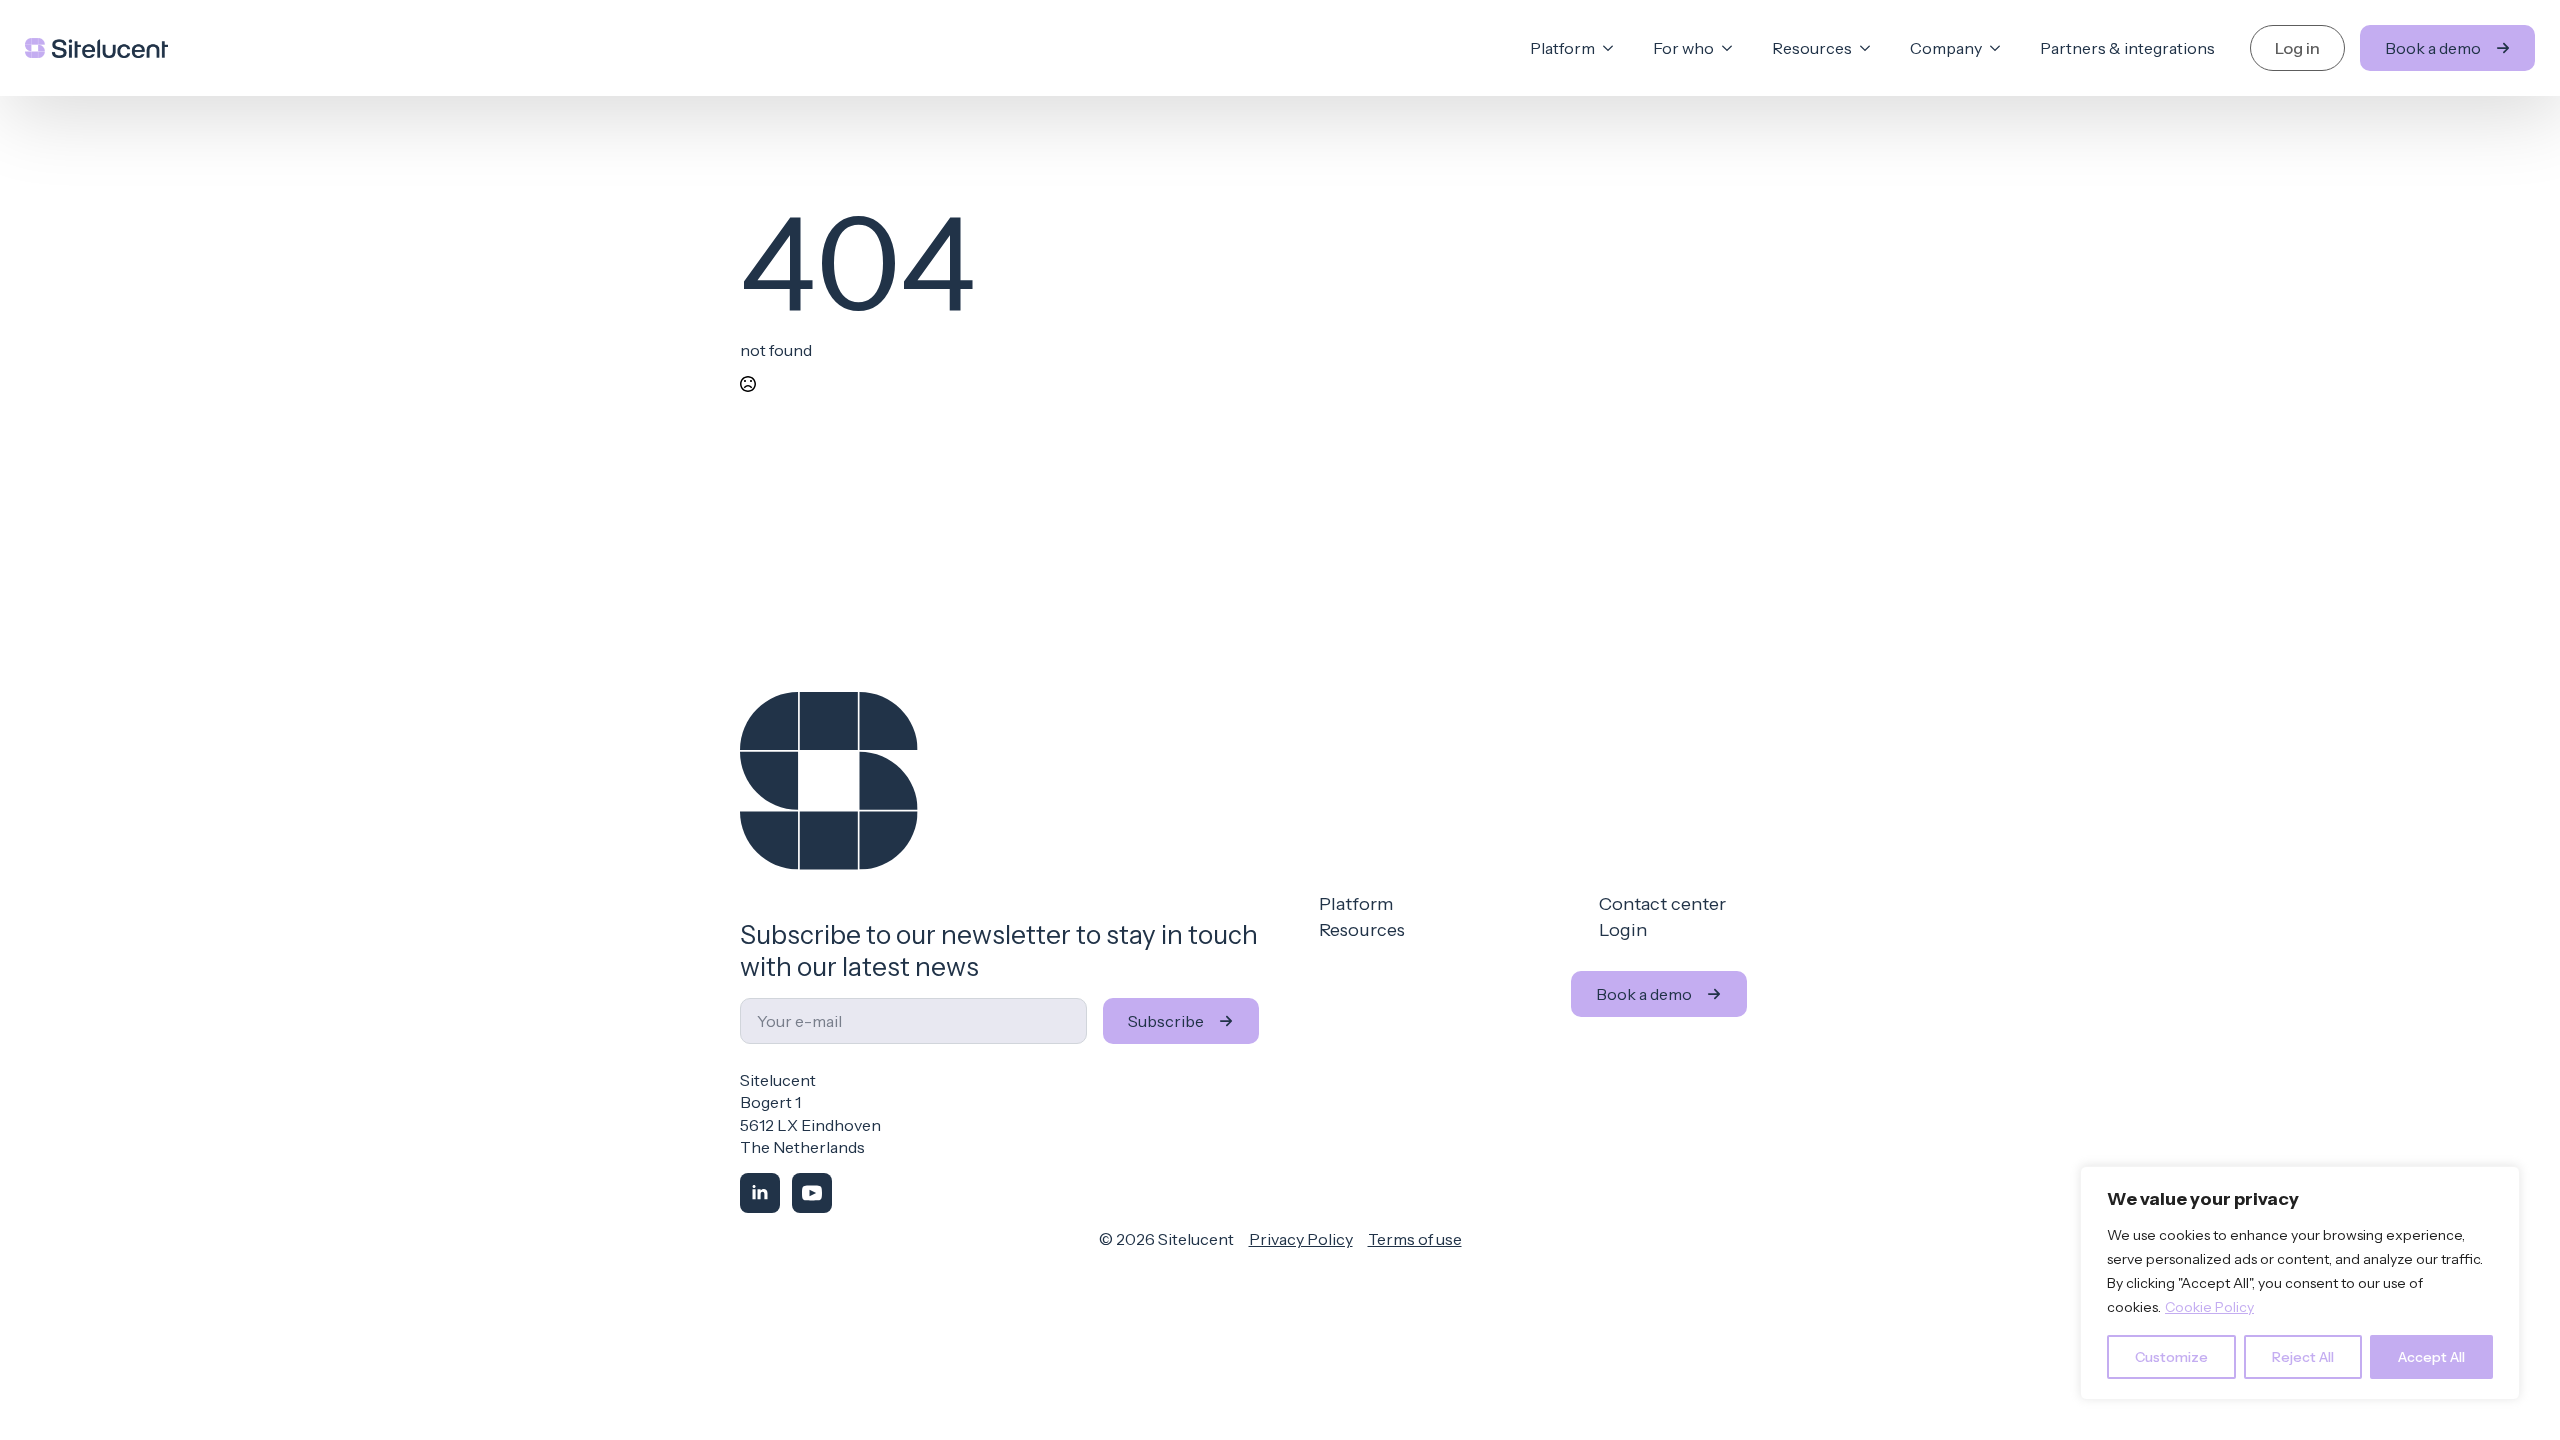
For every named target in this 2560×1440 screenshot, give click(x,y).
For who (1683, 48)
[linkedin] (760, 1193)
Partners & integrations (2127, 48)
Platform (1562, 48)
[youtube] (812, 1193)
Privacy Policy (1301, 1239)
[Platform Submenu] (1614, 48)
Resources (1812, 48)
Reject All (2303, 1357)
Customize (2171, 1357)
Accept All (2431, 1357)
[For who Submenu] (1733, 48)
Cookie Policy (2209, 1307)
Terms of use (1415, 1239)
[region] (2300, 1283)
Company (1946, 48)
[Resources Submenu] (1871, 48)
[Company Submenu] (2001, 48)
